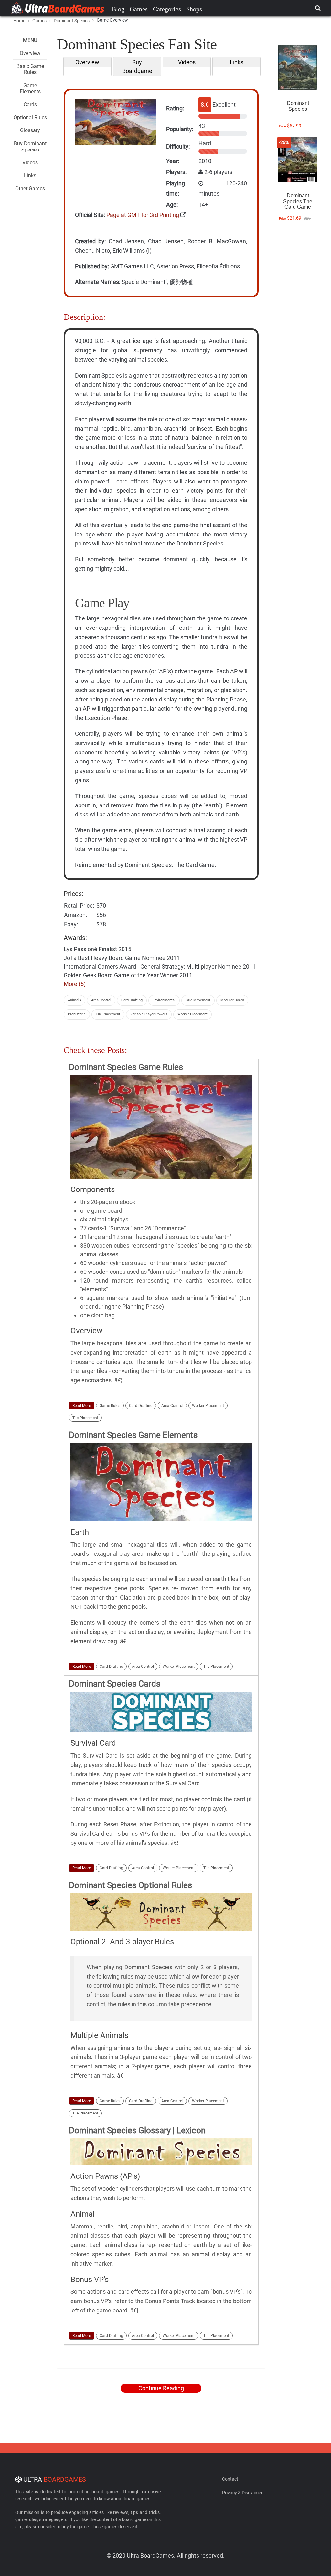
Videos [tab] (187, 62)
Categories (167, 9)
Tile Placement (108, 1014)
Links (30, 176)
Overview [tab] (87, 62)
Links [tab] (237, 62)
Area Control (101, 1000)
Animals (75, 1000)
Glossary (30, 130)
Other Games (30, 188)
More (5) (75, 984)
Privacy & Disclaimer (242, 2493)
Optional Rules (30, 117)
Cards (30, 104)
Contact (230, 2479)
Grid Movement (198, 1000)
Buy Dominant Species (30, 147)
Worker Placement (192, 1014)
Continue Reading (161, 2388)
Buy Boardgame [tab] (137, 67)
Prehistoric (77, 1014)
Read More (82, 1406)
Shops (194, 9)
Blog (118, 9)
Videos (30, 163)
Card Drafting (132, 1000)
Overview (30, 53)
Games (139, 9)
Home (19, 21)
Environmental (164, 1000)
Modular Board (232, 1000)
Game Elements (30, 88)
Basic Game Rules (30, 69)
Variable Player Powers (149, 1014)
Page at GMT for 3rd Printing (143, 215)
